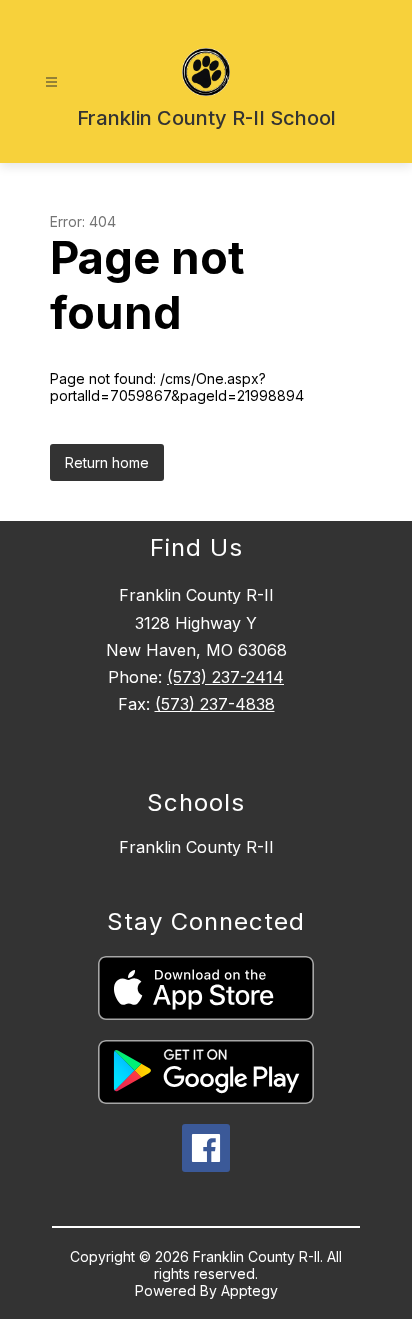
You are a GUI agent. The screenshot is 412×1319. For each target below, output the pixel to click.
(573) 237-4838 (215, 704)
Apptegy (249, 1290)
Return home (107, 462)
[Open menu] (51, 82)
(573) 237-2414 (225, 677)
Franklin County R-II (196, 847)
